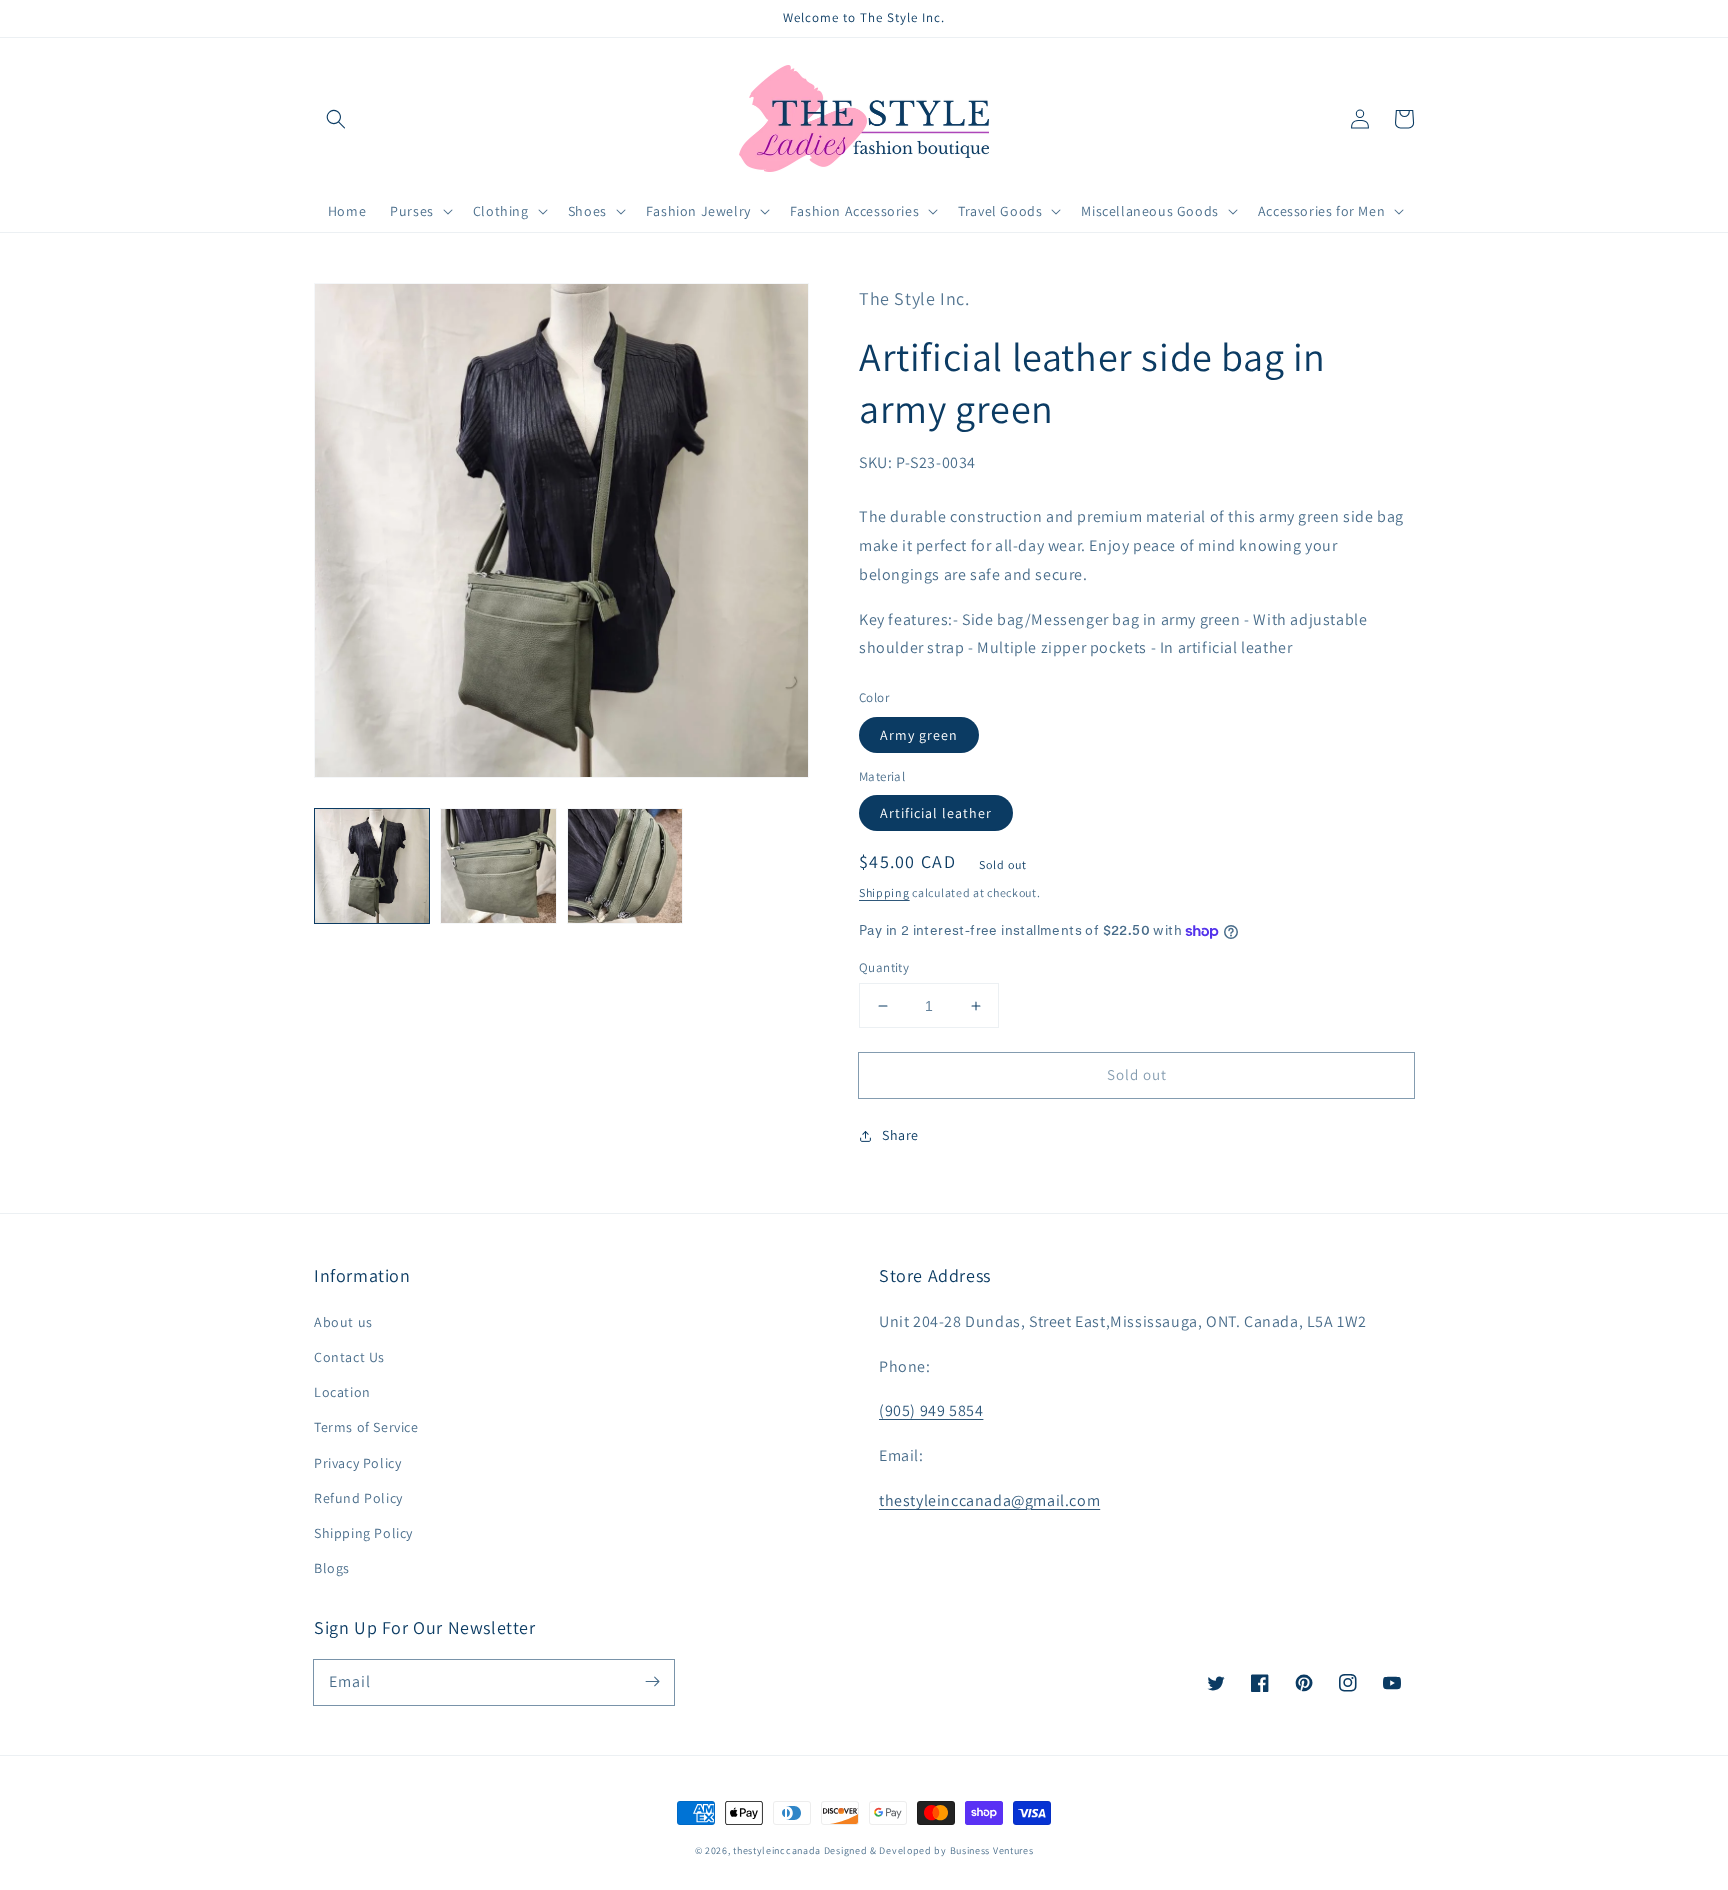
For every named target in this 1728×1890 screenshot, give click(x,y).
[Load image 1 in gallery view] (372, 866)
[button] (336, 119)
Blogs (332, 1568)
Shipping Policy (363, 1533)
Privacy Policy (357, 1463)
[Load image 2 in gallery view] (498, 866)
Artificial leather (936, 813)
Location (342, 1392)
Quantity (884, 967)
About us (343, 1322)
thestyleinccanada (777, 1850)
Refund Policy (358, 1498)
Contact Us (349, 1357)
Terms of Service (366, 1427)
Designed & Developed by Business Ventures (929, 1850)
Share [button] (900, 1135)
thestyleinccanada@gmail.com (989, 1500)
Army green (919, 735)
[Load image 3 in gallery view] (625, 866)
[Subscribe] (652, 1682)
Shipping (884, 892)
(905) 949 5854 (931, 1410)
